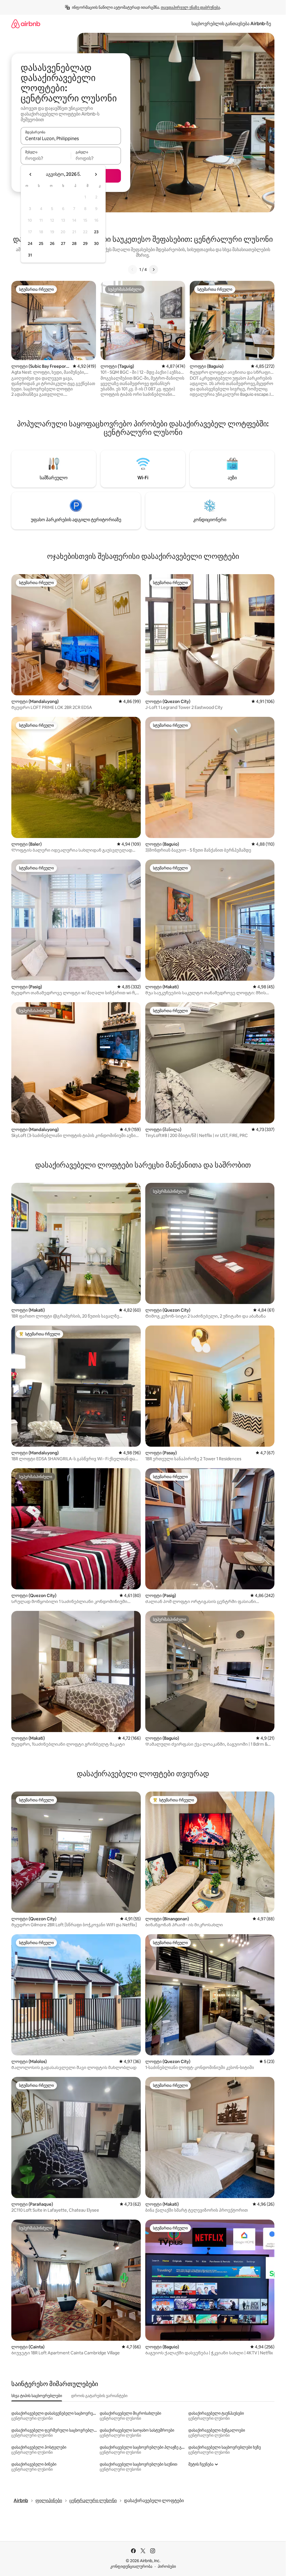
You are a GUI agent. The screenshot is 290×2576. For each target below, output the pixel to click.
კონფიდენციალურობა (131, 2566)
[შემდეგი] (153, 270)
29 (85, 243)
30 (96, 243)
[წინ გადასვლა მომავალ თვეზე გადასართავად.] (96, 174)
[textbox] (46, 158)
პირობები (167, 2566)
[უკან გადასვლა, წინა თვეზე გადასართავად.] (31, 174)
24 (30, 243)
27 (63, 243)
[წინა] (133, 270)
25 (41, 243)
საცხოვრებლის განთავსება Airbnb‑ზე (231, 24)
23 (96, 232)
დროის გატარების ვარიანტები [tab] (99, 2396)
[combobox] (71, 138)
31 (30, 255)
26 (52, 243)
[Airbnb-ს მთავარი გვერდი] (26, 24)
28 (74, 243)
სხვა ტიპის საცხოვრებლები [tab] (37, 2396)
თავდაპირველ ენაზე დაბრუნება (190, 7)
